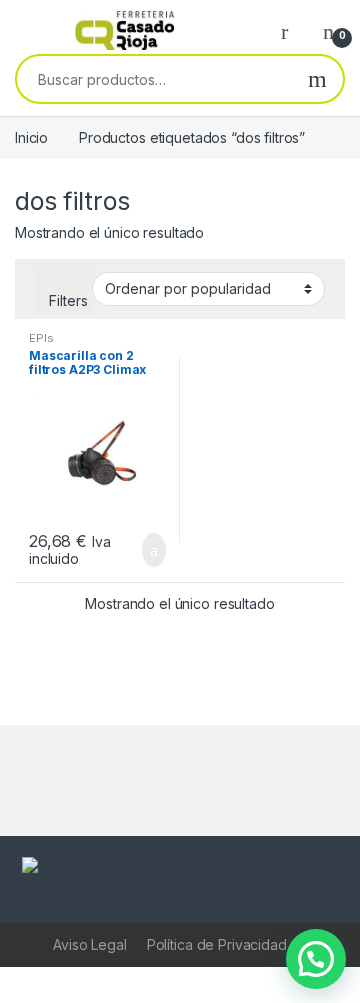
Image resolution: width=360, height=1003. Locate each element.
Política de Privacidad (217, 944)
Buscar (317, 79)
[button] (316, 959)
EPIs (41, 338)
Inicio (31, 137)
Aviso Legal (89, 944)
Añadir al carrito (145, 550)
